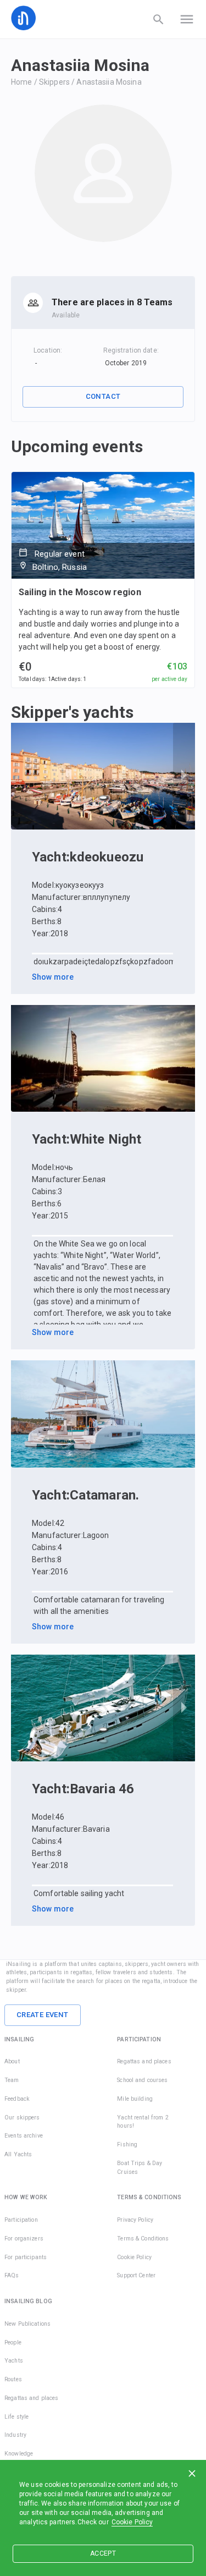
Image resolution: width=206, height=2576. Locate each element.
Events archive (24, 2136)
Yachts (14, 2361)
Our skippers (22, 2118)
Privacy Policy (135, 2220)
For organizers (24, 2239)
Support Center (136, 2275)
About (12, 2061)
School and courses (142, 2080)
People (13, 2342)
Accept (103, 2553)
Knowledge (19, 2454)
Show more (53, 977)
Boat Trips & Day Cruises (140, 2168)
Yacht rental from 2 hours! (143, 2122)
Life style (16, 2417)
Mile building (135, 2099)
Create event (43, 2015)
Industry (15, 2435)
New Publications (27, 2324)
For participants (26, 2257)
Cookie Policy (132, 2522)
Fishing (127, 2144)
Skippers (54, 82)
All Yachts (18, 2154)
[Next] (184, 776)
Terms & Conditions (143, 2239)
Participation (21, 2220)
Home (22, 82)
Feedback (17, 2099)
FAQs (12, 2275)
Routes (13, 2379)
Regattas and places (144, 2061)
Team (12, 2080)
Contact (103, 396)
